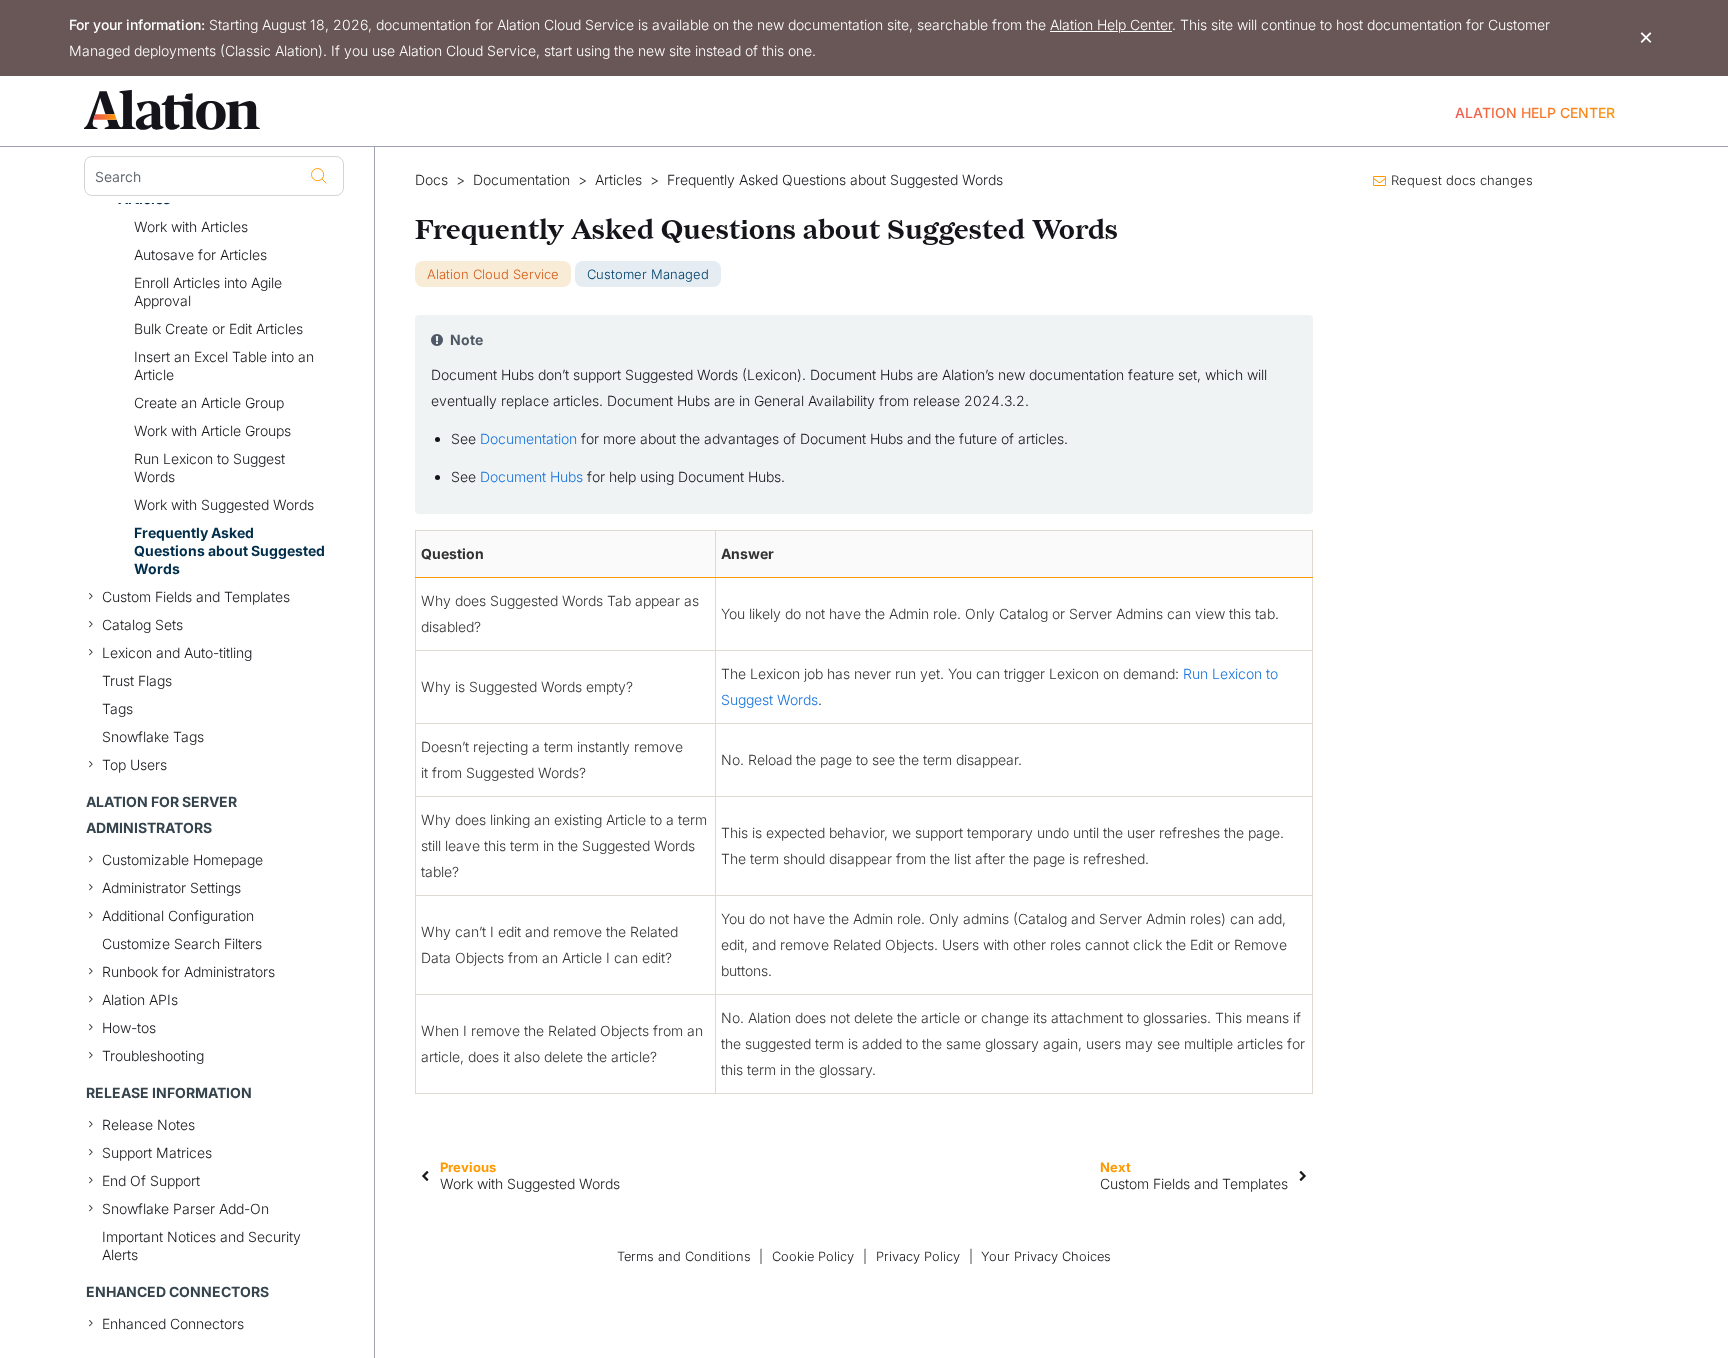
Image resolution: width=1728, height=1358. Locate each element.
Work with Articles (191, 226)
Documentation (521, 180)
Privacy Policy (918, 1256)
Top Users (134, 764)
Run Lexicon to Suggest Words (209, 467)
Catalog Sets (142, 624)
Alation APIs (140, 999)
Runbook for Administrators (188, 971)
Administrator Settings (171, 887)
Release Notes (148, 1124)
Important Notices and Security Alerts (201, 1245)
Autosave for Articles (200, 254)
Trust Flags (137, 680)
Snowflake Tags (153, 736)
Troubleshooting (153, 1055)
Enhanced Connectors (173, 1323)
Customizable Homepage (182, 859)
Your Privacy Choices (1046, 1256)
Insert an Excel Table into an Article (224, 365)
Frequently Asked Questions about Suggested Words (229, 550)
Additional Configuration (178, 915)
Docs (431, 180)
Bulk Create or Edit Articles (218, 328)
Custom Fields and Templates (196, 596)
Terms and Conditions (684, 1256)
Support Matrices (157, 1152)
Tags (117, 708)
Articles (618, 180)
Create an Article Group (209, 402)
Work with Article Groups (212, 430)
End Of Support (151, 1180)
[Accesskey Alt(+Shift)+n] (1303, 1175)
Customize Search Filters (182, 943)
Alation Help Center (1111, 24)
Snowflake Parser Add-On (185, 1208)
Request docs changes (1462, 180)
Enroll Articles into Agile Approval (208, 291)
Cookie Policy (813, 1256)
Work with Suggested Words (224, 504)
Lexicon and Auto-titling (177, 652)
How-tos (129, 1027)
